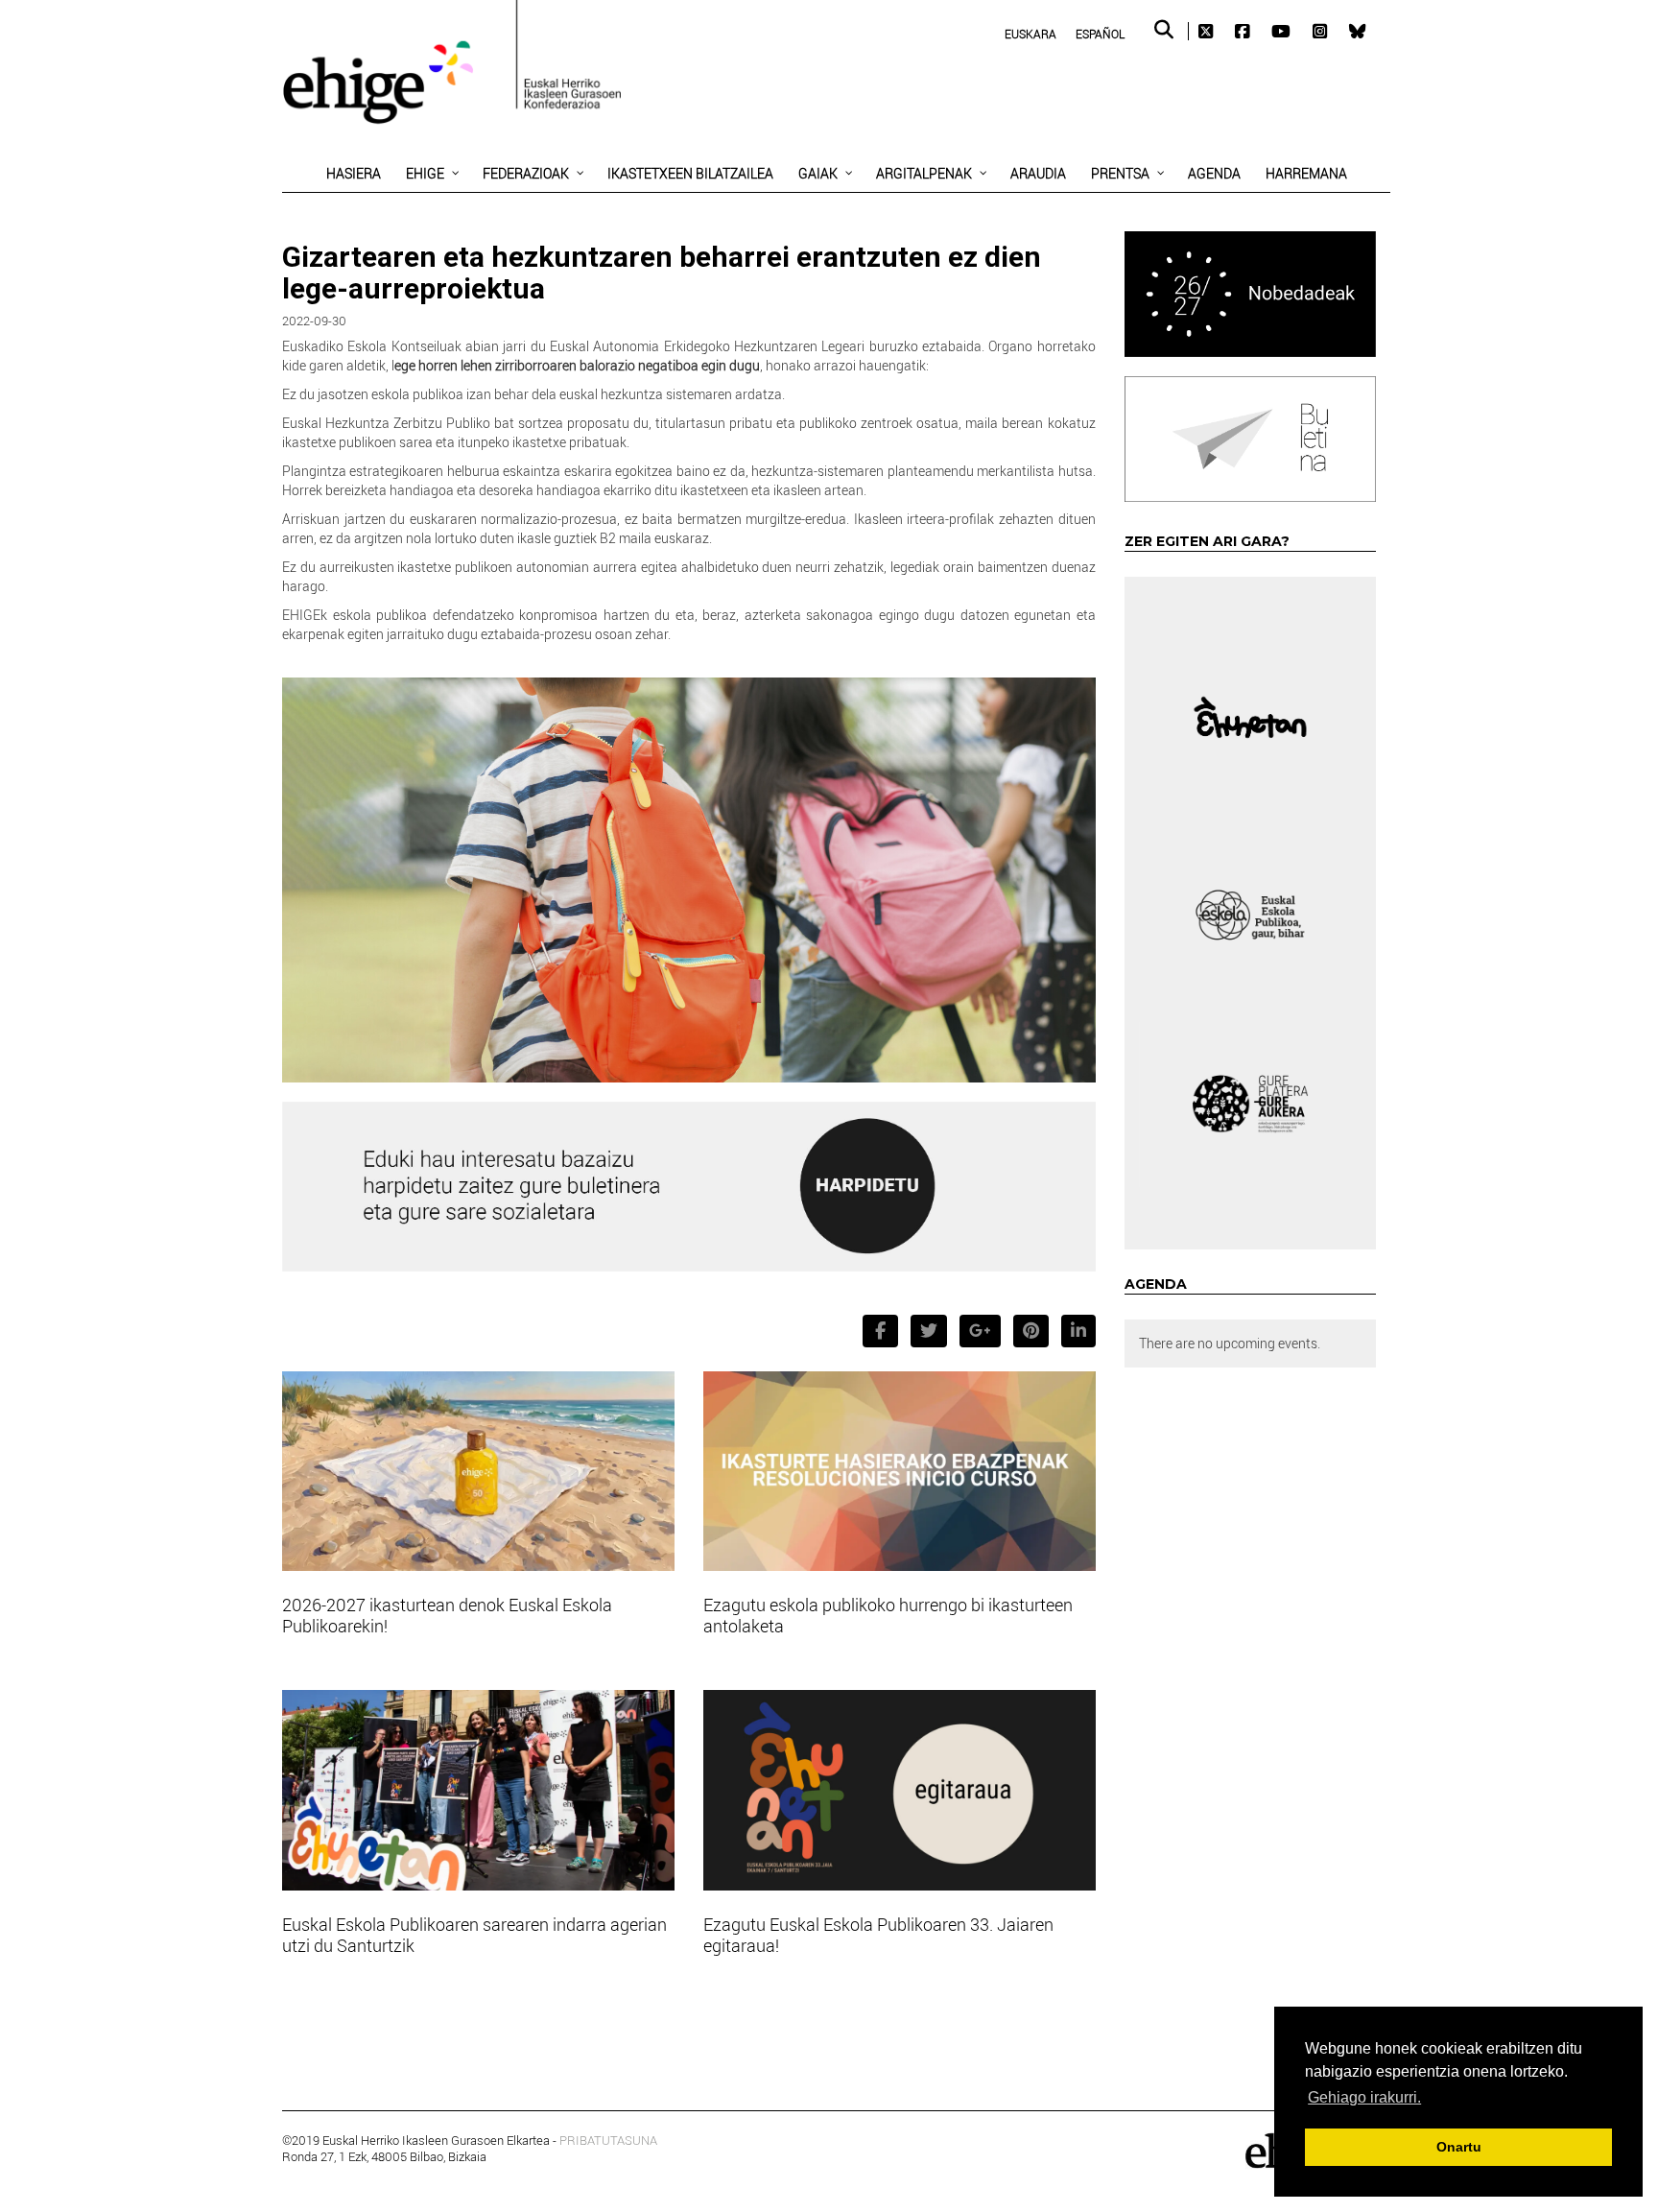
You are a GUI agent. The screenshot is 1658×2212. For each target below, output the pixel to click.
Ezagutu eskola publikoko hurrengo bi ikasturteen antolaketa (888, 1615)
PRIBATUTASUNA (608, 2140)
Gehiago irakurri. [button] (1364, 2097)
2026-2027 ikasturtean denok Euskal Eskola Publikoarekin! (447, 1615)
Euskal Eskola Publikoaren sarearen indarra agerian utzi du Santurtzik (474, 1935)
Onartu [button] (1459, 2147)
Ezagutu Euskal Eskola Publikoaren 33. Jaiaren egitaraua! (878, 1935)
